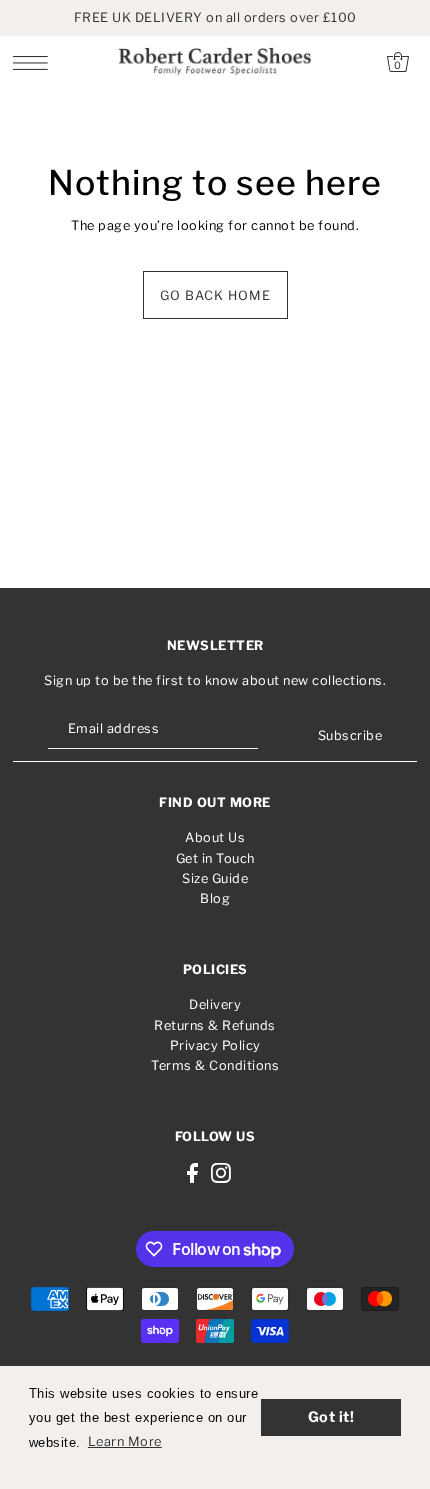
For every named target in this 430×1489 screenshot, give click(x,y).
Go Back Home (215, 295)
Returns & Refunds (215, 1025)
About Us (215, 837)
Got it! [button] (331, 1417)
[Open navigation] (35, 62)
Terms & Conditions (215, 1065)
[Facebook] (192, 1172)
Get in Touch (215, 858)
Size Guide (215, 878)
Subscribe (350, 735)
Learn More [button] (125, 1441)
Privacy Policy (215, 1045)
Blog (215, 898)
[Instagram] (221, 1172)
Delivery (215, 1004)
